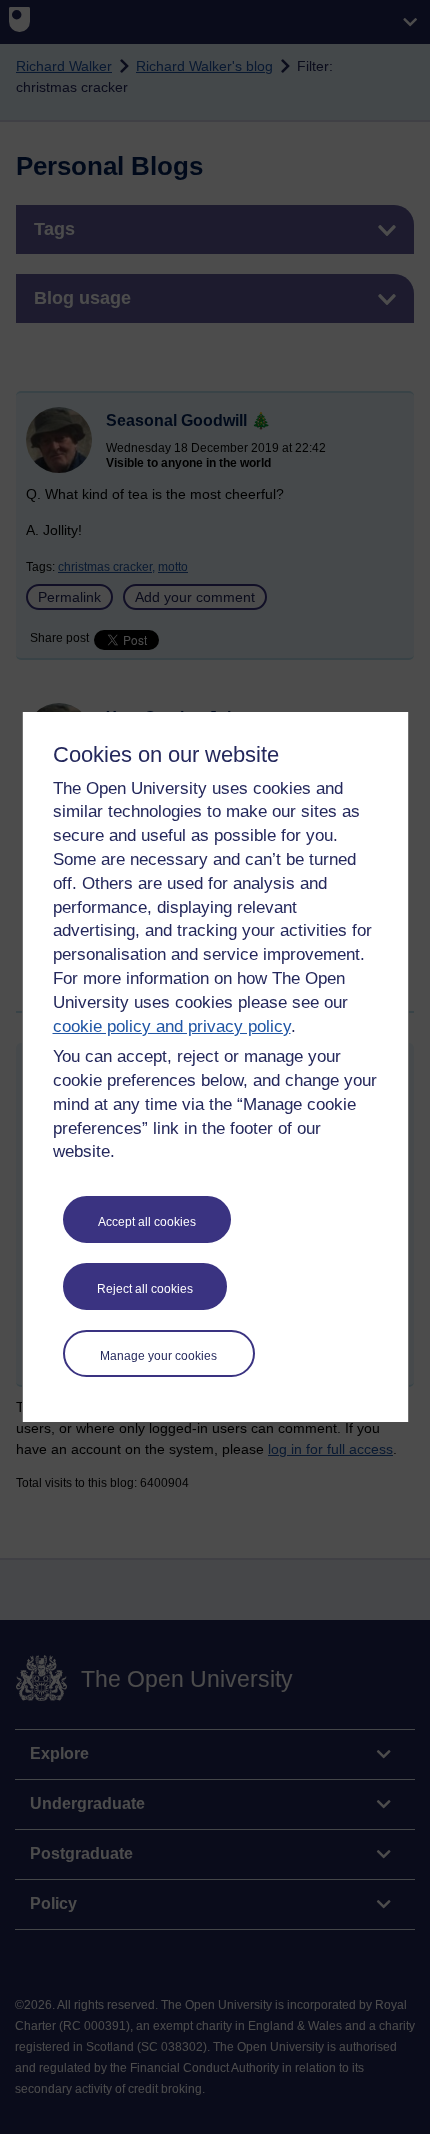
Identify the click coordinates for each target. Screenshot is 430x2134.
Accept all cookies (147, 1222)
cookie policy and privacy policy (172, 1026)
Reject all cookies (145, 1289)
